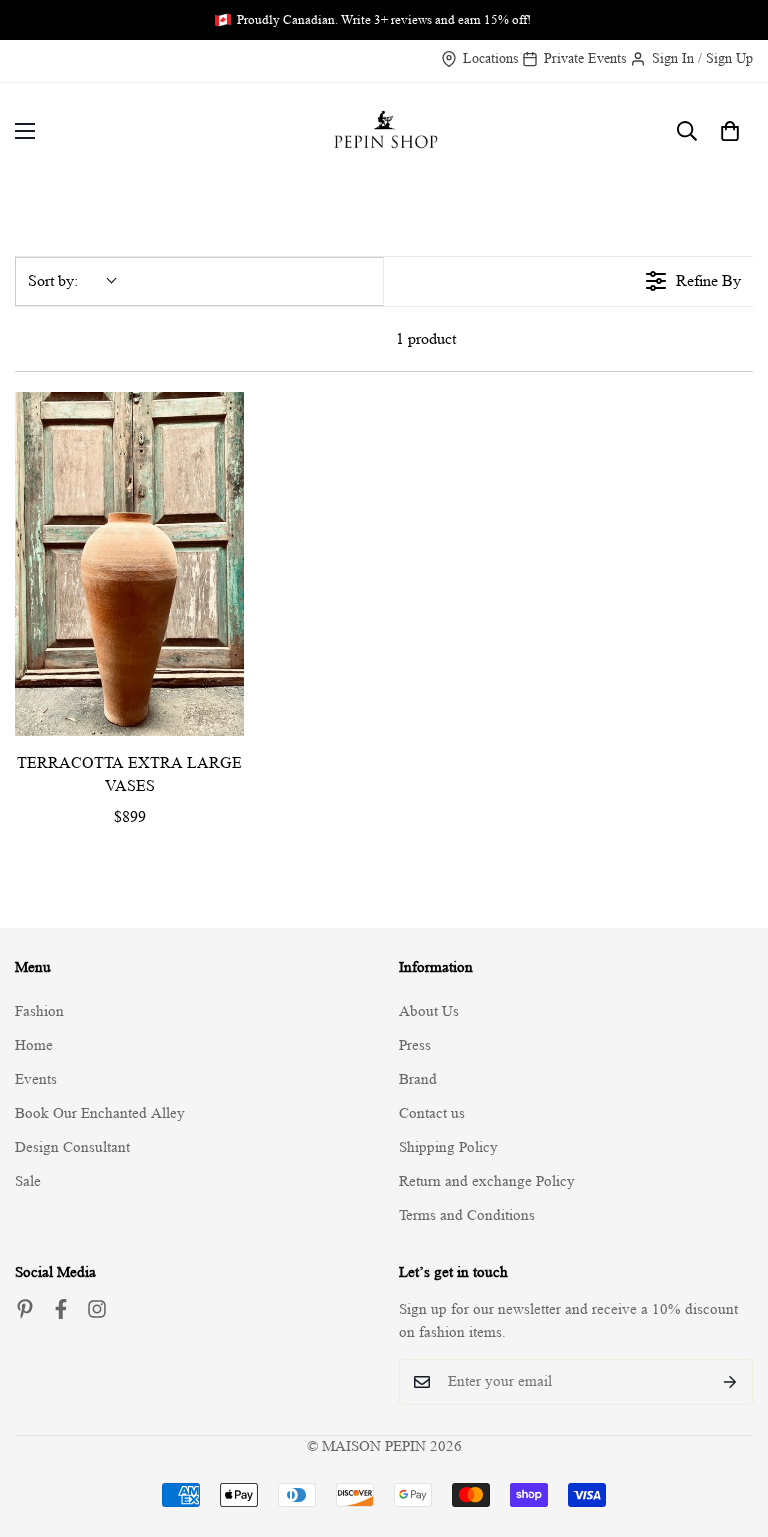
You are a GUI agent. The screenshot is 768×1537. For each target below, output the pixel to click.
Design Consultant (72, 1147)
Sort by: (53, 280)
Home (34, 1045)
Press (415, 1045)
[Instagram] (97, 1309)
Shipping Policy (448, 1147)
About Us (429, 1011)
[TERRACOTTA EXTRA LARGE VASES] (129, 564)
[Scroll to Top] (729, 1428)
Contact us (432, 1113)
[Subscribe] (730, 1382)
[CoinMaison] (384, 131)
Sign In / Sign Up (702, 58)
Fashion (39, 1011)
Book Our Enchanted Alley (100, 1113)
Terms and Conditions (467, 1215)
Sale (28, 1181)
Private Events (585, 58)
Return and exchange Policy (487, 1181)
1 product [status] (426, 338)
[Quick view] (224, 716)
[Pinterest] (25, 1309)
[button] (730, 131)
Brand (418, 1079)
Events (36, 1079)
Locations (490, 58)
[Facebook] (61, 1309)
